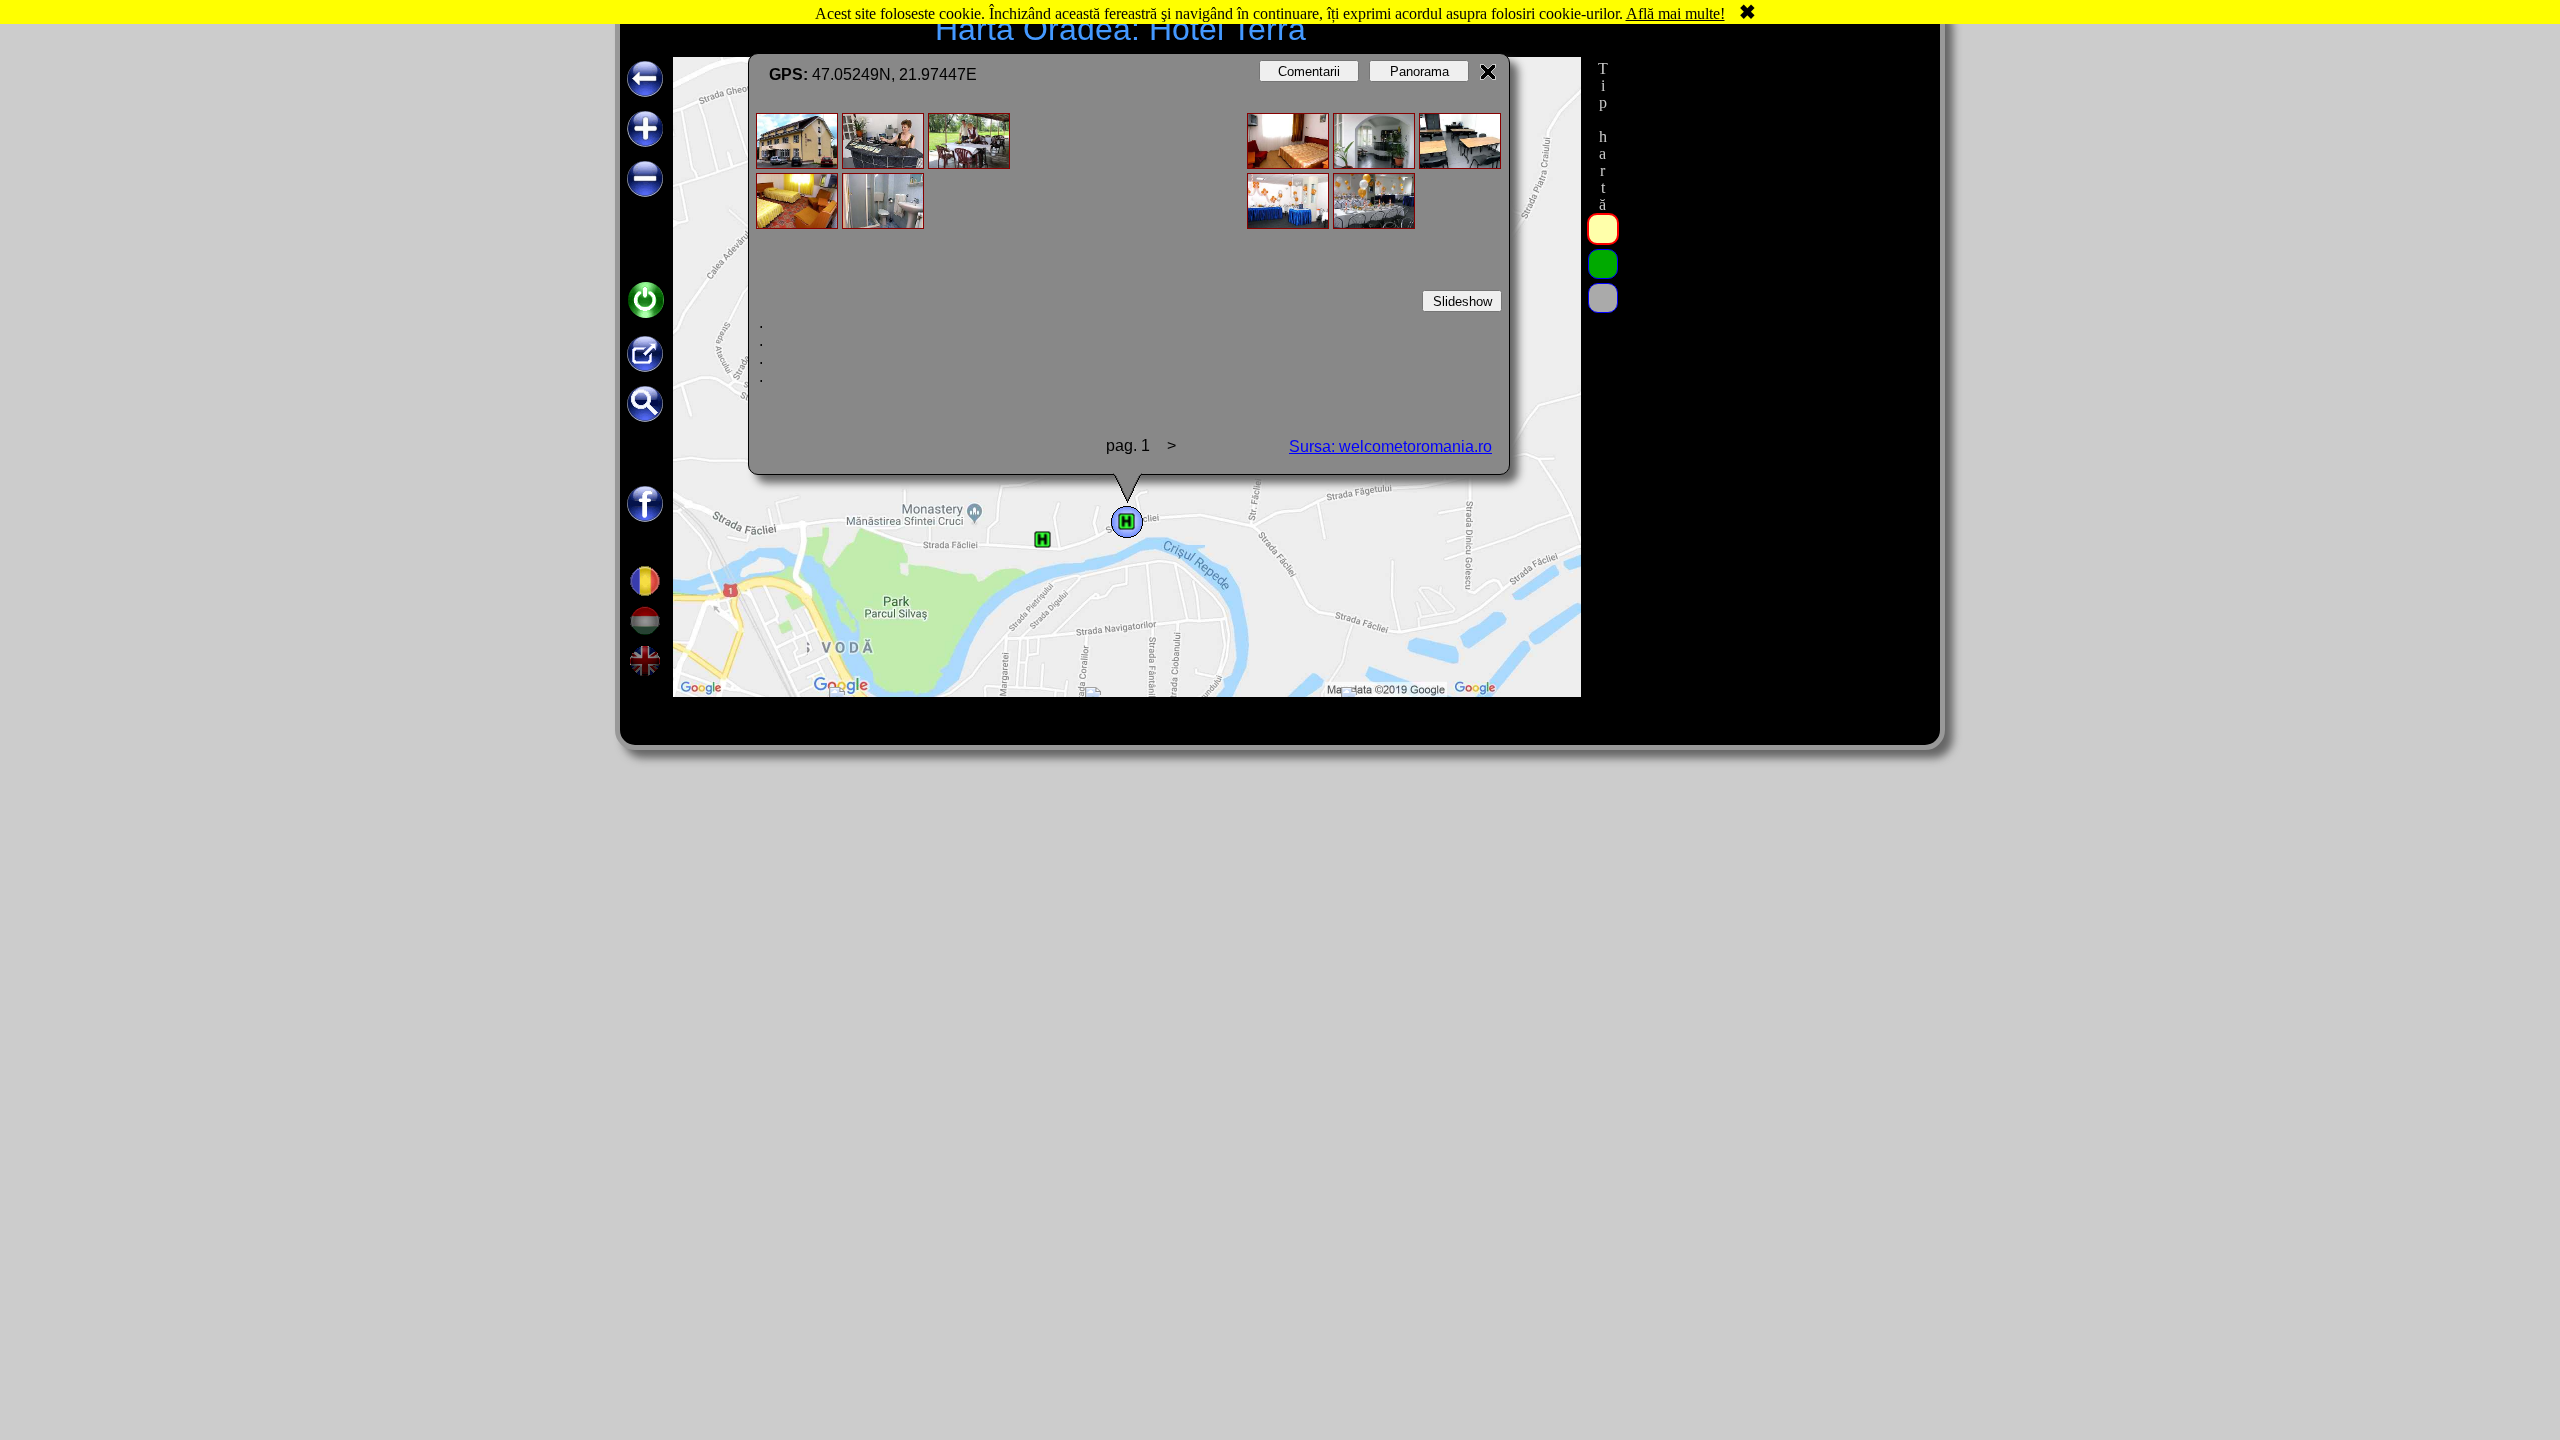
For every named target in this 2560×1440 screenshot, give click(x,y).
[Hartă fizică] (1603, 298)
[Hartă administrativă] (1603, 229)
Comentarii (1309, 71)
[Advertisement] (1773, 357)
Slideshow (1462, 301)
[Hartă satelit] (1603, 264)
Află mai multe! (1675, 13)
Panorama (1419, 71)
